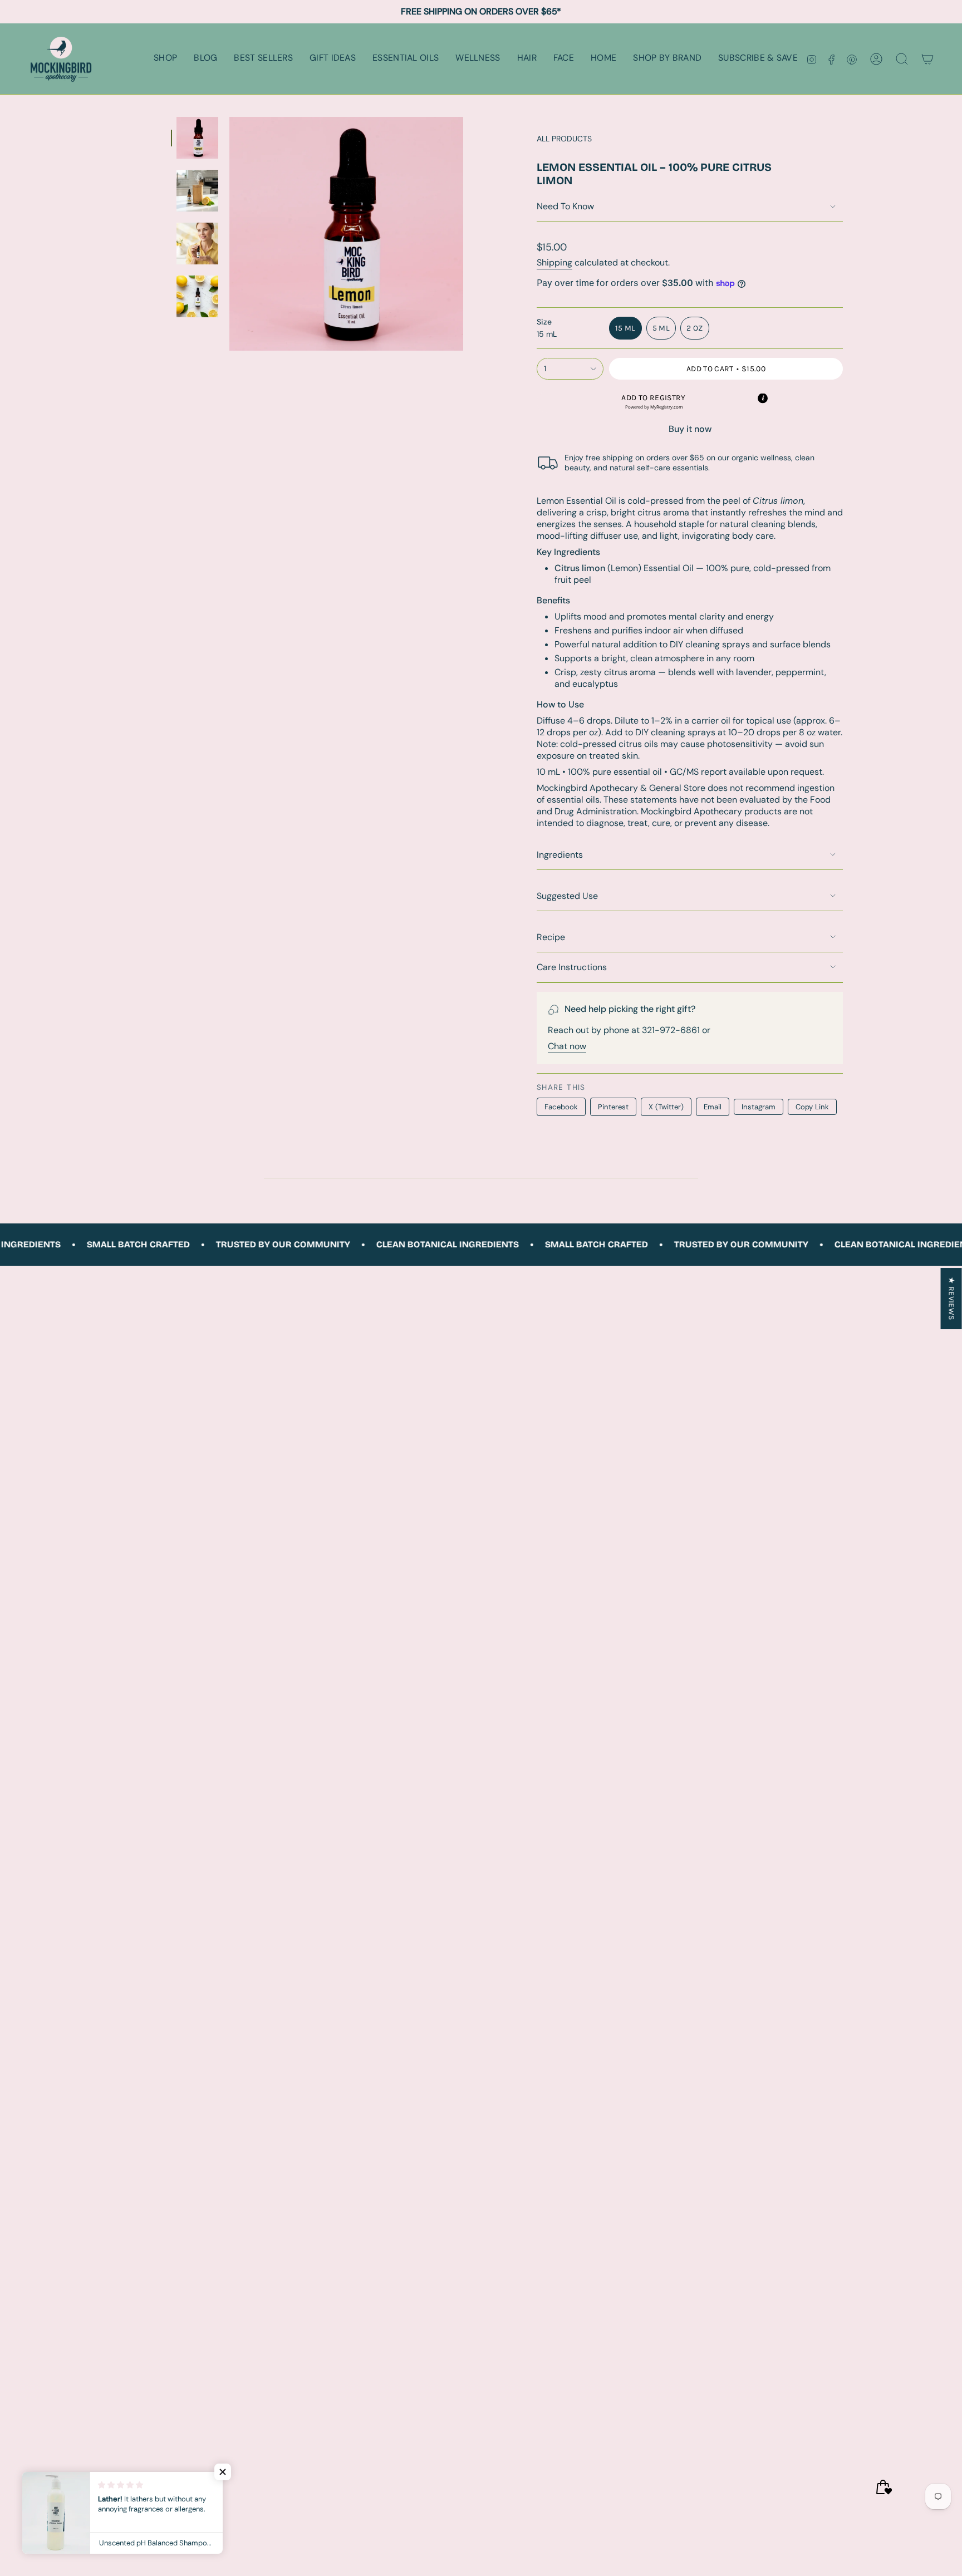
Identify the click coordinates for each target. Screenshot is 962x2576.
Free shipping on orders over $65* (481, 11)
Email (713, 1107)
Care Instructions (572, 967)
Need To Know (565, 206)
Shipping (554, 262)
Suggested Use (567, 896)
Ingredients (560, 855)
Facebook (561, 1107)
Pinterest (613, 1107)
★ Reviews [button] (952, 1298)
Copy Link (812, 1107)
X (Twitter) (666, 1107)
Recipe (551, 937)
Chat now (567, 1046)
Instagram (759, 1107)
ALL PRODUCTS (564, 139)
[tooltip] (763, 398)
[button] (165, 59)
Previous (229, 234)
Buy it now (690, 429)
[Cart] (927, 59)
